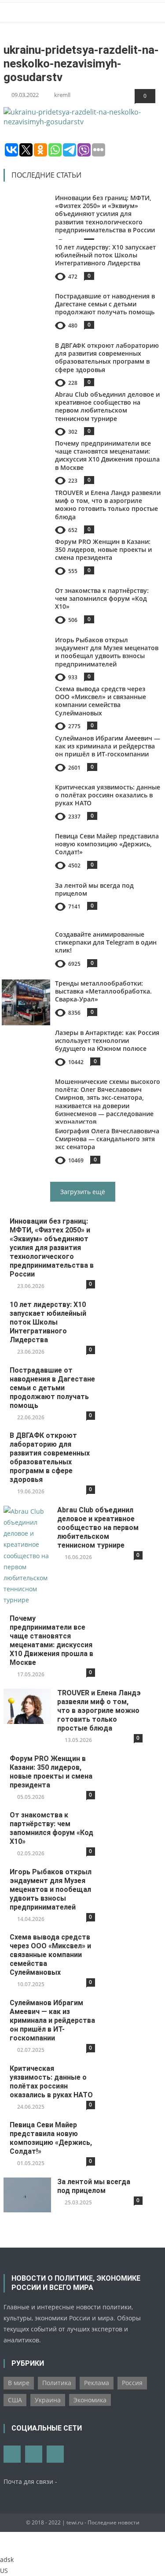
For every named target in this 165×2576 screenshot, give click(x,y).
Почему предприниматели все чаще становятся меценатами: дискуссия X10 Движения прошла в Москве (107, 455)
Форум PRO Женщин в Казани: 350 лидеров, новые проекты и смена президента (103, 549)
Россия (132, 2383)
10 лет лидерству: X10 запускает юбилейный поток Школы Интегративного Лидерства (105, 255)
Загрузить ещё (83, 1192)
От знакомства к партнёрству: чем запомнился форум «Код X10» (102, 598)
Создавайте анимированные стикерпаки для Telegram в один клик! (106, 942)
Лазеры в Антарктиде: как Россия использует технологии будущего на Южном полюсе (107, 1040)
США (15, 2400)
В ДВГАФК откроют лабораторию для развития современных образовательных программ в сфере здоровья (107, 357)
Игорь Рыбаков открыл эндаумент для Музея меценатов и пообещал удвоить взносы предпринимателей (107, 652)
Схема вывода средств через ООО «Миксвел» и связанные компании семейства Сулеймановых (101, 701)
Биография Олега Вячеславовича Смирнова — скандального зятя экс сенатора (107, 1139)
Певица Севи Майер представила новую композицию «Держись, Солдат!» (107, 844)
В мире (19, 2383)
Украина (48, 2400)
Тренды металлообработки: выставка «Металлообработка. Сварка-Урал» (103, 991)
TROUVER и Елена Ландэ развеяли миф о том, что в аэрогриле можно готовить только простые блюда (108, 505)
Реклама (97, 2383)
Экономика (90, 2400)
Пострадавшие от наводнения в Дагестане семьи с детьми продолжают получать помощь (105, 304)
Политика (57, 2383)
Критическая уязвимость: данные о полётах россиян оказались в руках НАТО (108, 795)
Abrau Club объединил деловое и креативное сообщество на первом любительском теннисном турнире (107, 406)
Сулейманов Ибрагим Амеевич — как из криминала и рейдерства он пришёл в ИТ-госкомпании (108, 746)
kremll (62, 95)
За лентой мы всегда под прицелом (94, 889)
